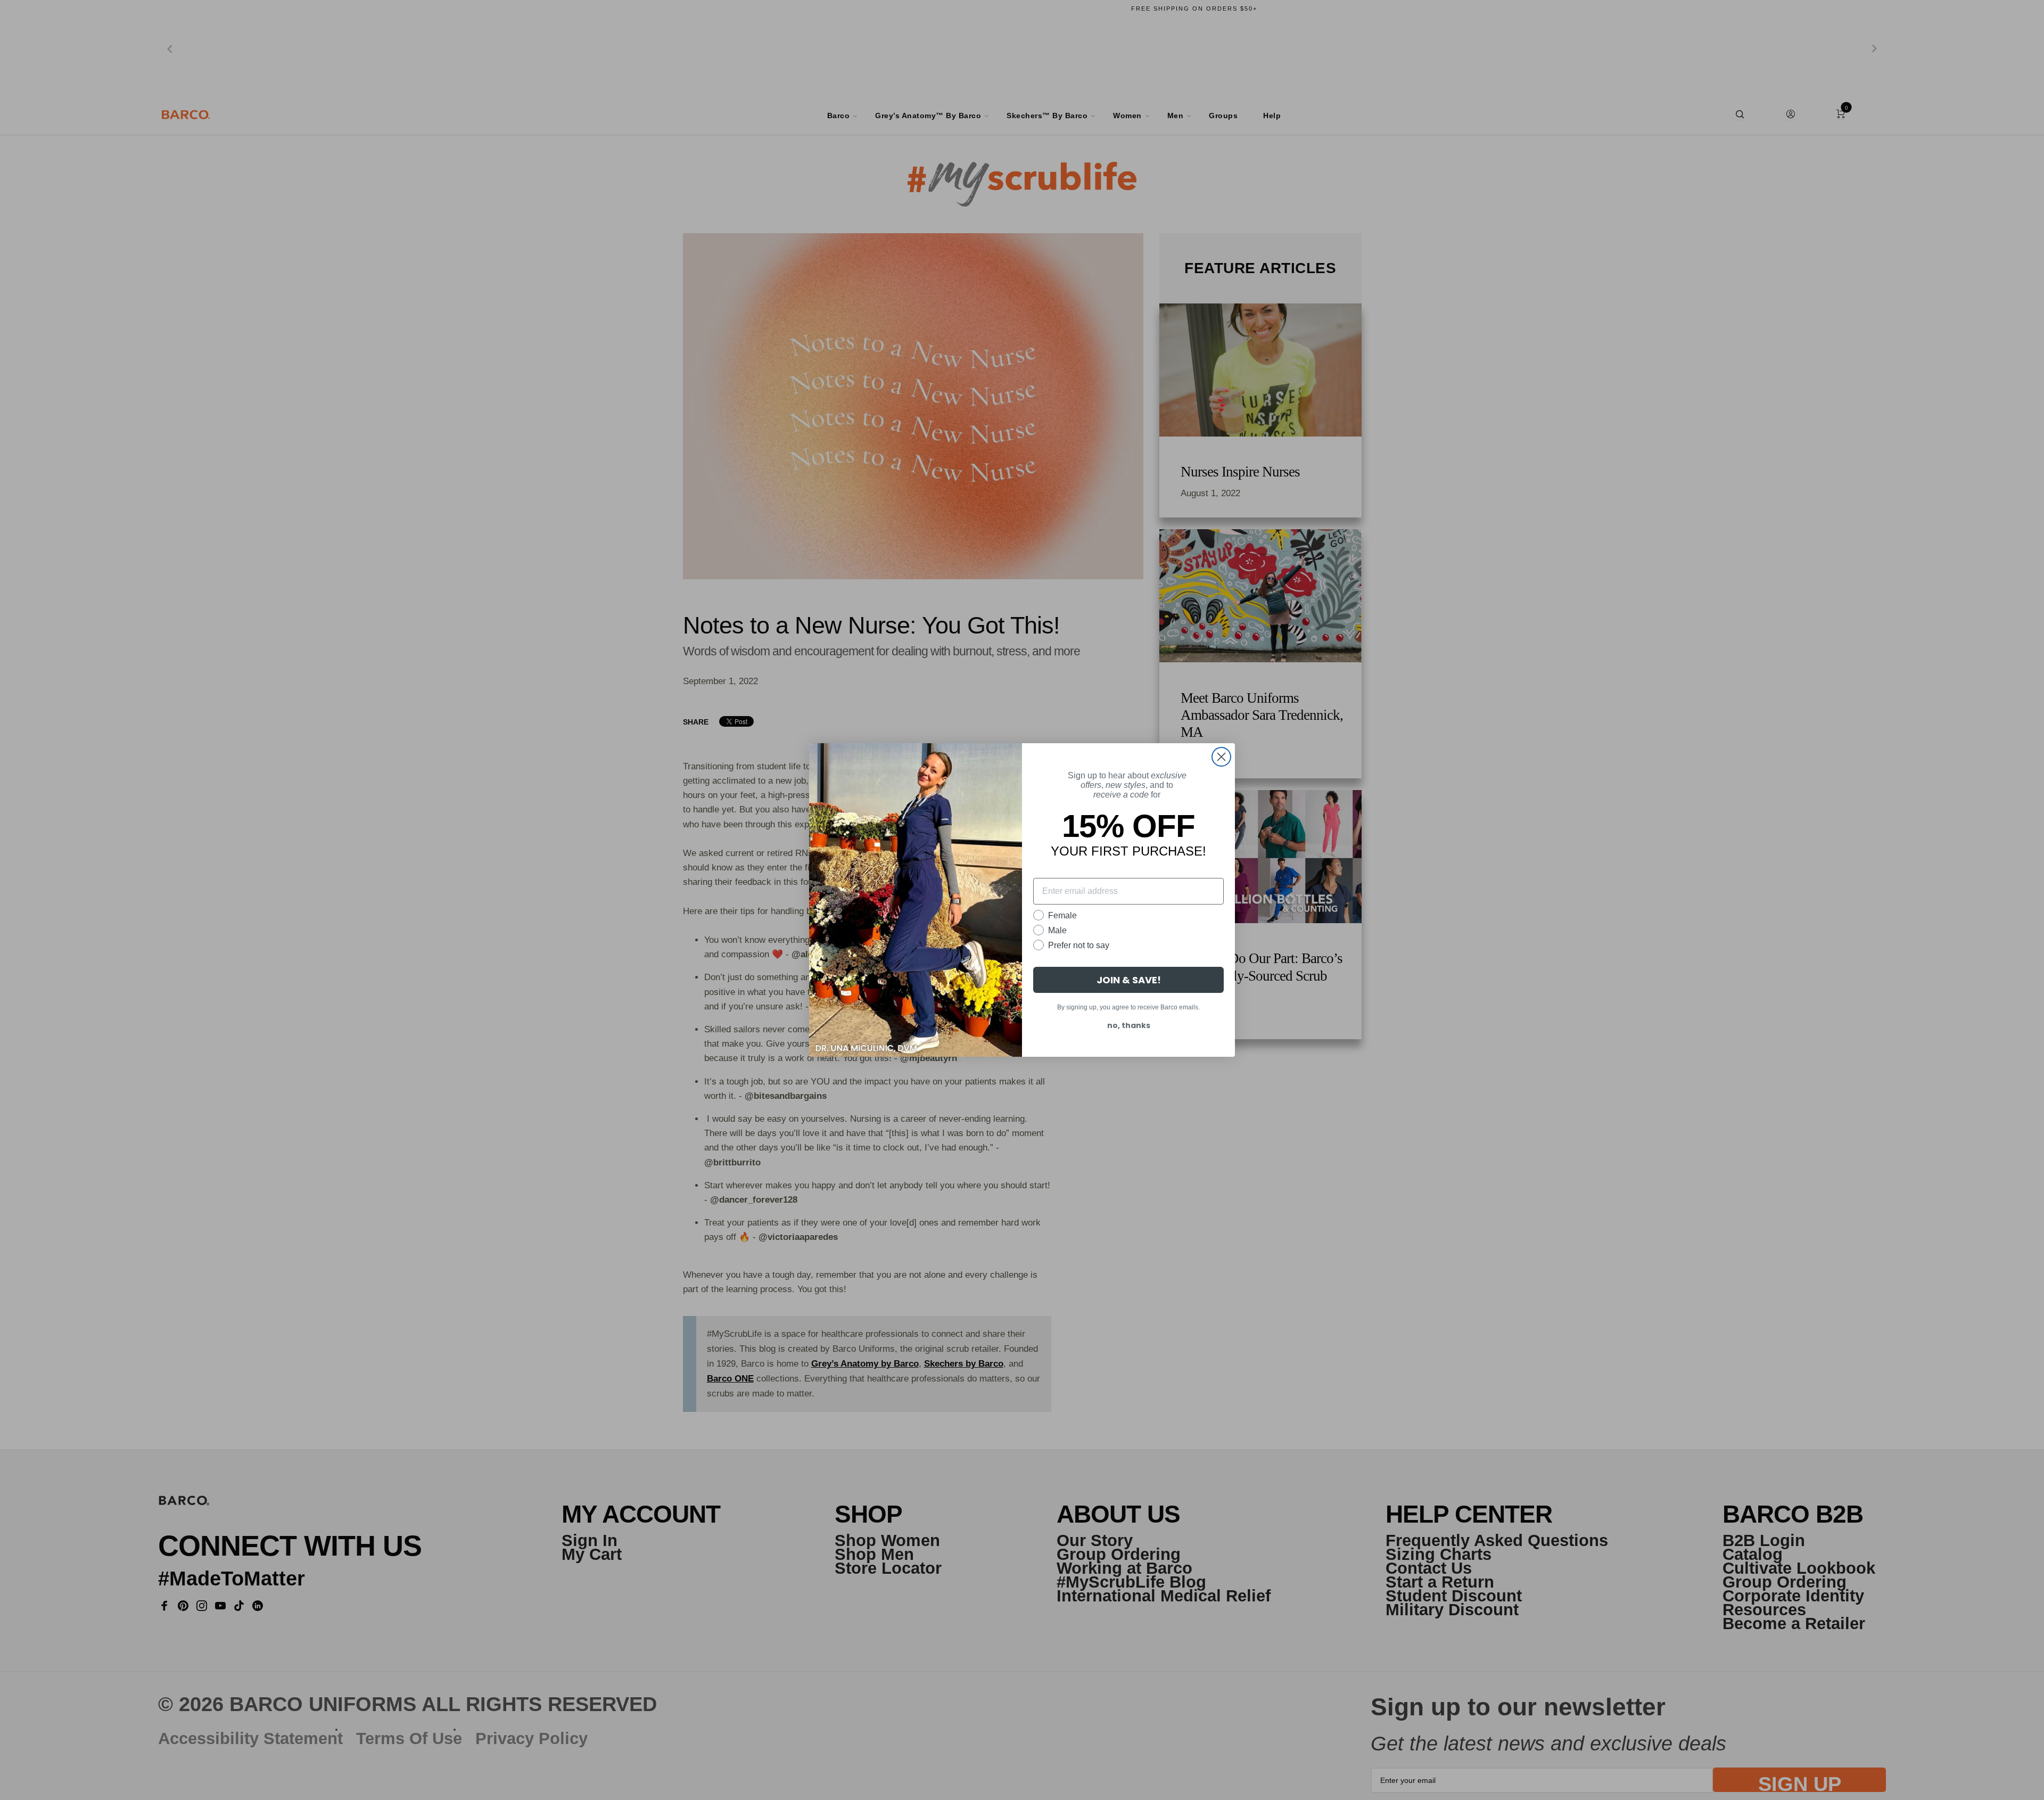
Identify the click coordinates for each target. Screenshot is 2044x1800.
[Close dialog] (1221, 757)
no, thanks (1129, 1025)
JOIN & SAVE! (1129, 980)
